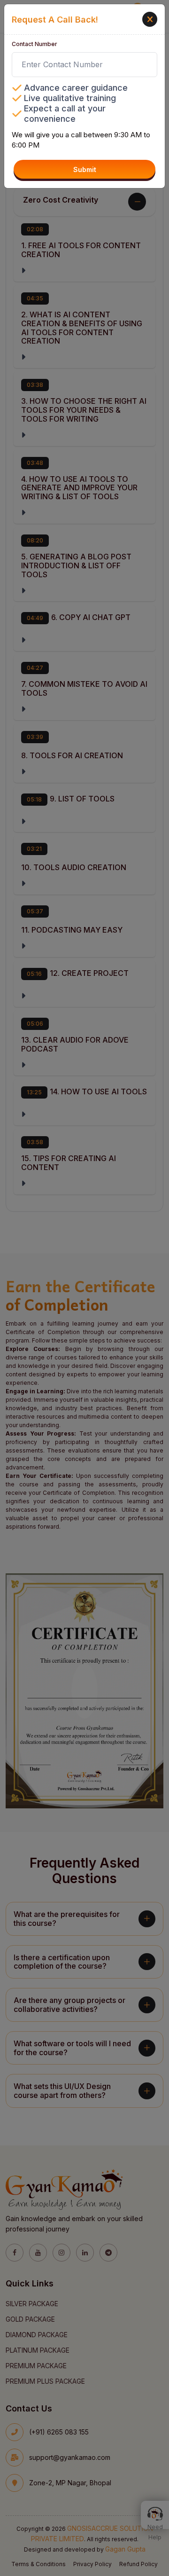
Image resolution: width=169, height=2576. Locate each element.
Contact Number (35, 44)
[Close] (150, 19)
